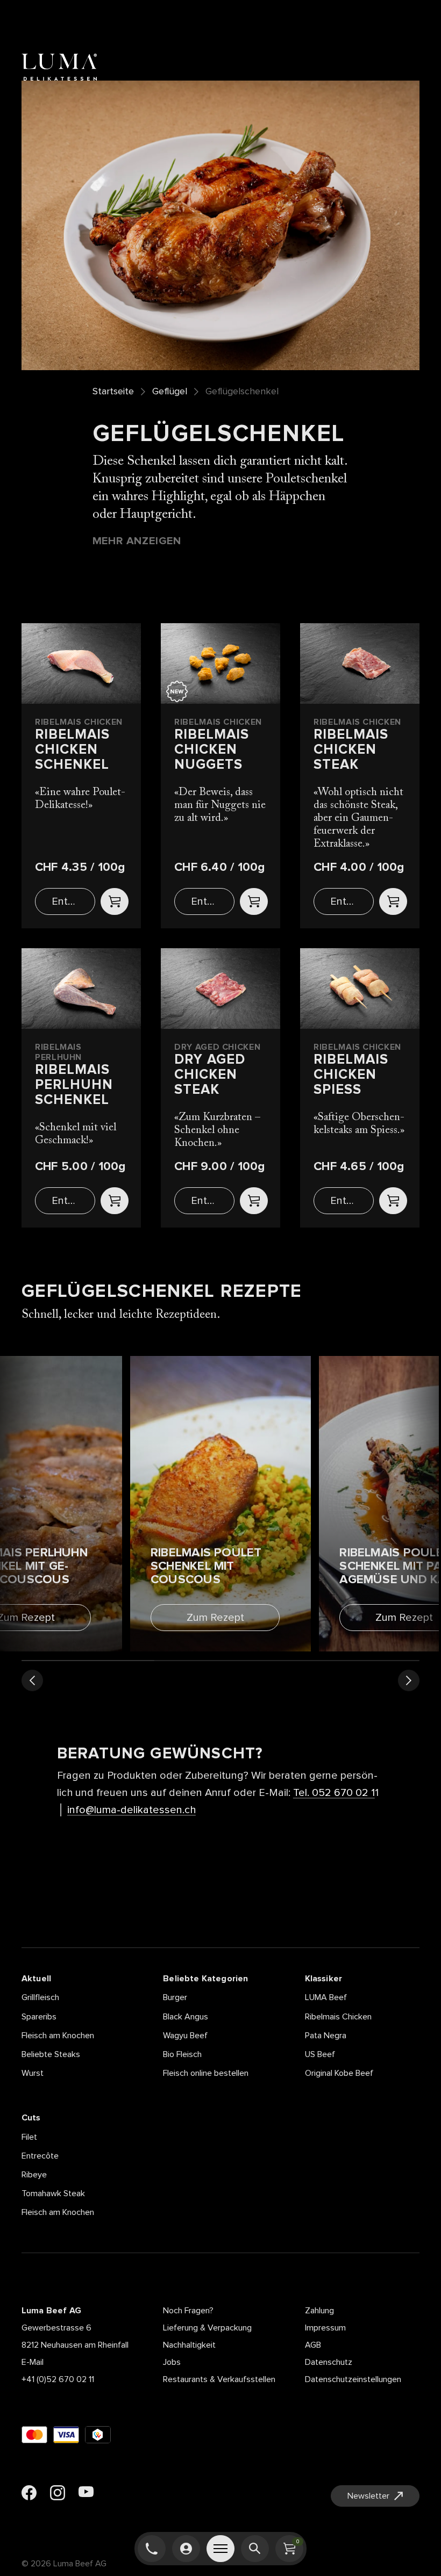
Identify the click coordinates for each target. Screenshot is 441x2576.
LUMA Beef (326, 1997)
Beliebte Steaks (51, 2054)
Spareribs (39, 2017)
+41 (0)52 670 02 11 (58, 2379)
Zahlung (319, 2311)
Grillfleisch (40, 1997)
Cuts (31, 2118)
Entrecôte (40, 2156)
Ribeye (34, 2175)
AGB (313, 2345)
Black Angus (186, 2017)
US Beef (320, 2054)
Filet (29, 2137)
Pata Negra (326, 2036)
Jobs (172, 2362)
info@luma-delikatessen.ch (131, 1810)
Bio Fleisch (182, 2054)
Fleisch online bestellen (206, 2073)
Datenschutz (329, 2362)
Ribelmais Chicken (338, 2017)
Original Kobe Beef (339, 2073)
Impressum (325, 2328)
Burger (175, 1997)
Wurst (33, 2073)
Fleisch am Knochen (58, 2036)
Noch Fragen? (188, 2311)
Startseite (113, 392)
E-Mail (33, 2362)
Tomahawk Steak (53, 2193)
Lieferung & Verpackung (207, 2328)
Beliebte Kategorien (205, 1979)
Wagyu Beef (185, 2036)
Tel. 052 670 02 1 (334, 1793)
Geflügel (170, 392)
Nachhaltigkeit (189, 2345)
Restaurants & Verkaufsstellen (219, 2379)
